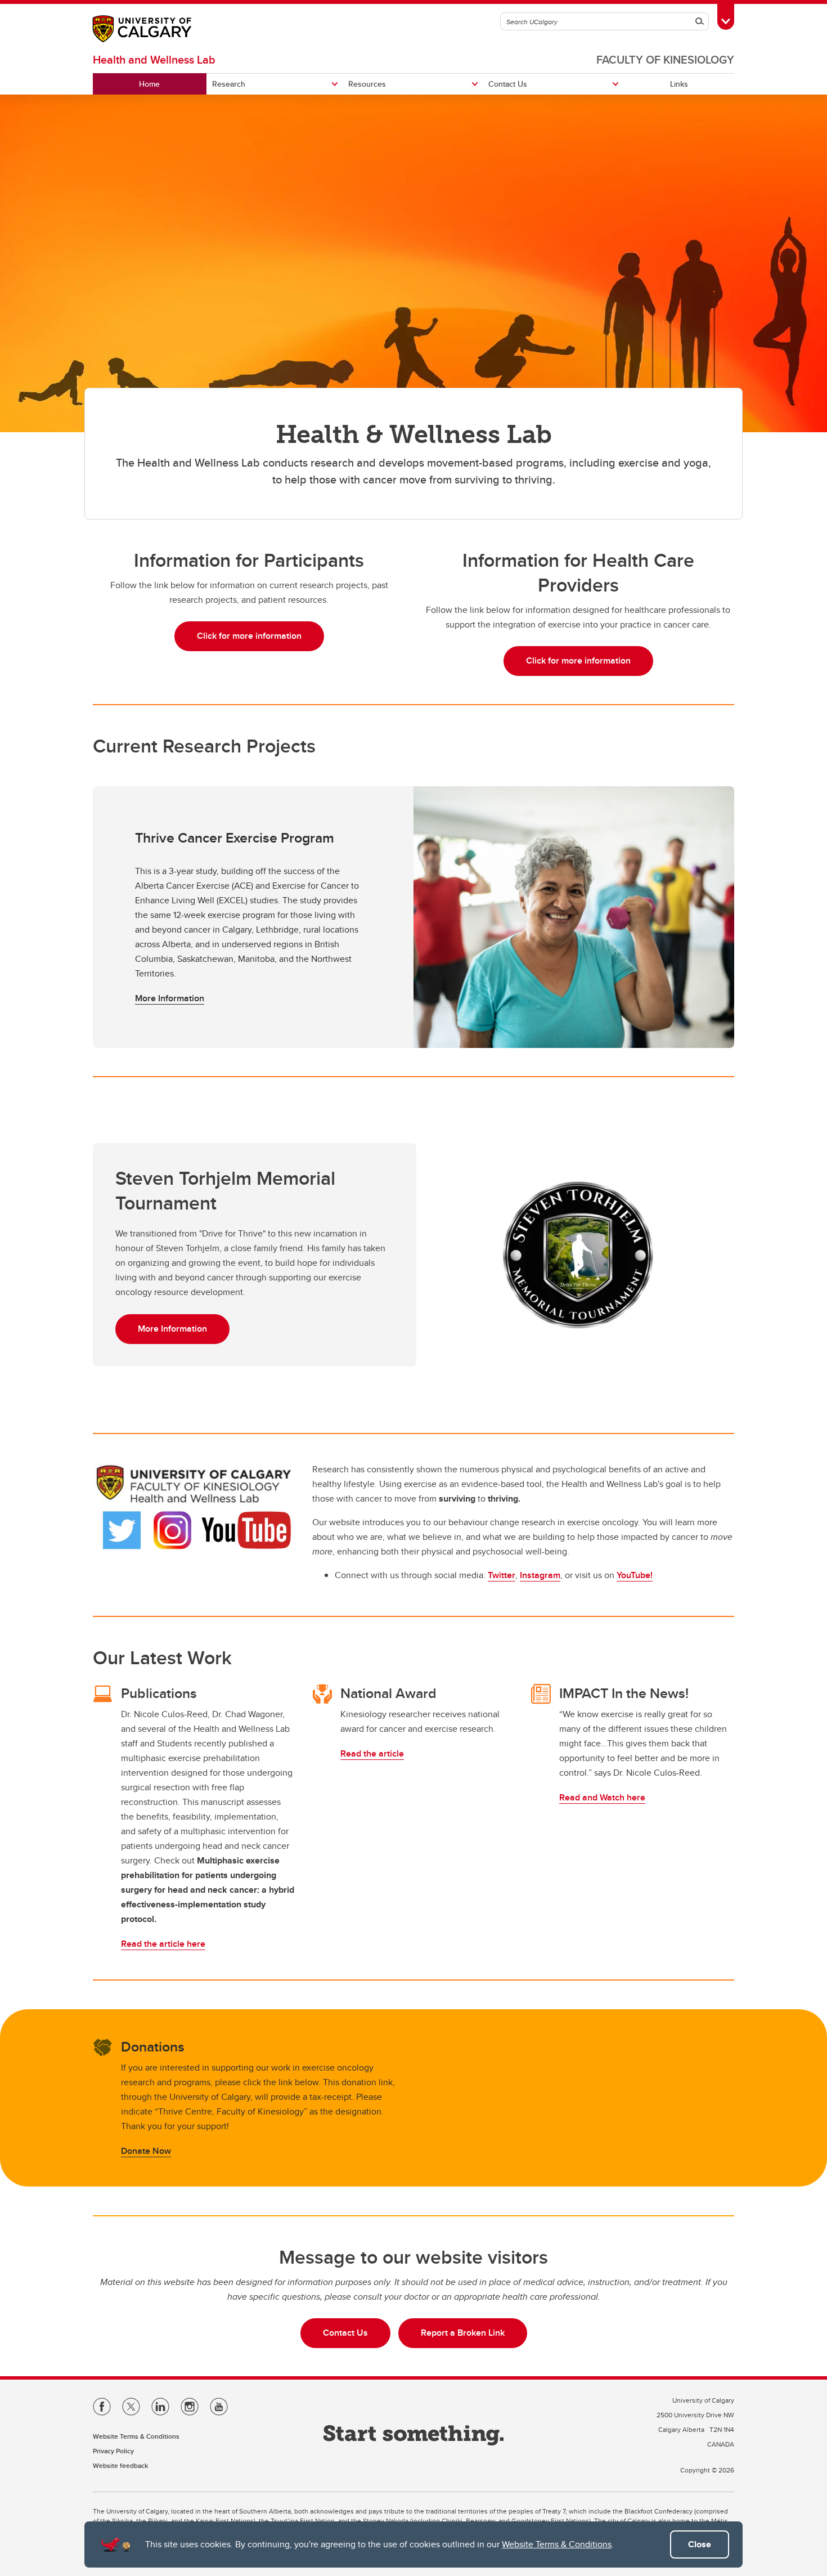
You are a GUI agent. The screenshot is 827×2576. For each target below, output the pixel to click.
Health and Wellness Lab (154, 59)
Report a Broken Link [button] (463, 2333)
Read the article (372, 1753)
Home (149, 84)
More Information (170, 998)
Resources (367, 84)
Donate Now (146, 2151)
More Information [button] (172, 1329)
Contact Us (508, 84)
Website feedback (120, 2465)
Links (679, 84)
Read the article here (163, 1944)
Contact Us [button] (345, 2333)
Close (700, 2544)
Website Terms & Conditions (557, 2544)
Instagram (540, 1575)
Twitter (502, 1575)
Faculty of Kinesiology (665, 59)
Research (229, 84)
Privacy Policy (113, 2451)
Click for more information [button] (249, 636)
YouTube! (635, 1575)
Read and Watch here (602, 1797)
